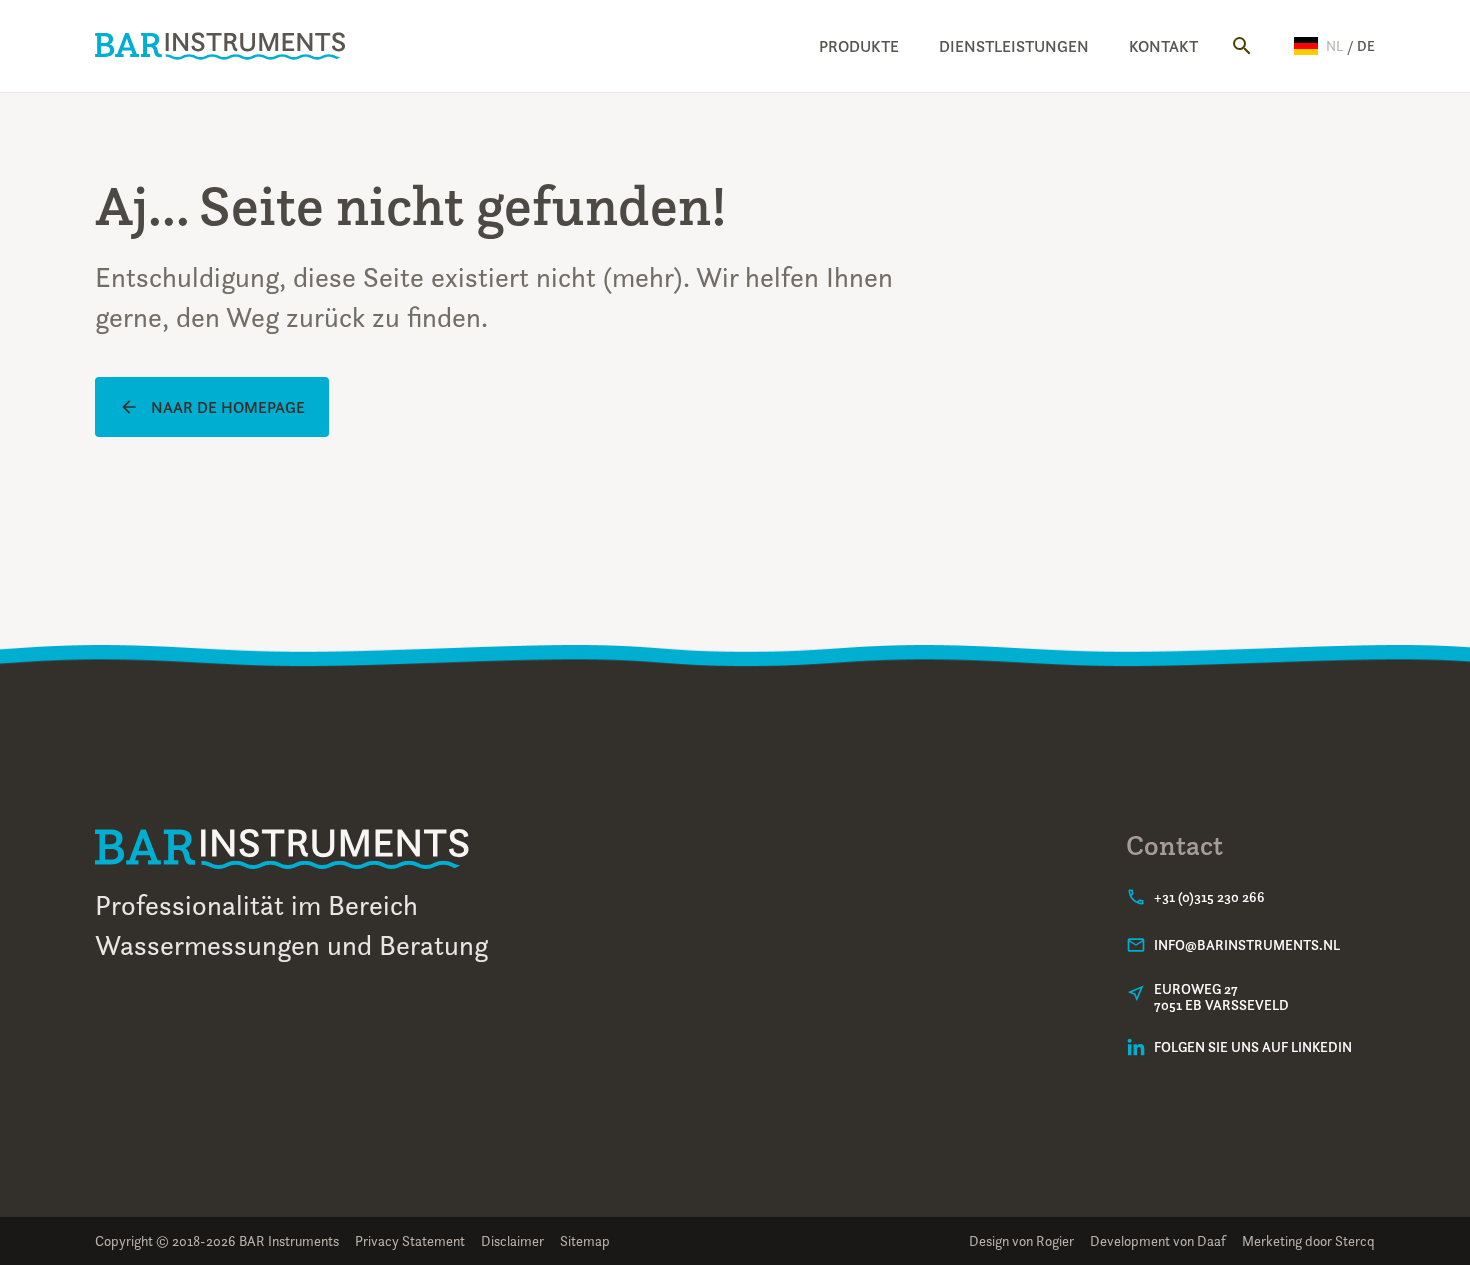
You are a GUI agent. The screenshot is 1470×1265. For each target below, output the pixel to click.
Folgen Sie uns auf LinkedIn (1253, 1047)
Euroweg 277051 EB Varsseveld (1221, 997)
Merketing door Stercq (1308, 1240)
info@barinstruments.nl (1247, 945)
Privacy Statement (410, 1240)
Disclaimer (512, 1240)
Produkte (859, 46)
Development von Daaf (1158, 1240)
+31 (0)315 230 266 (1209, 897)
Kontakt (1163, 46)
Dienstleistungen (1014, 46)
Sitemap (585, 1240)
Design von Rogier (1021, 1240)
